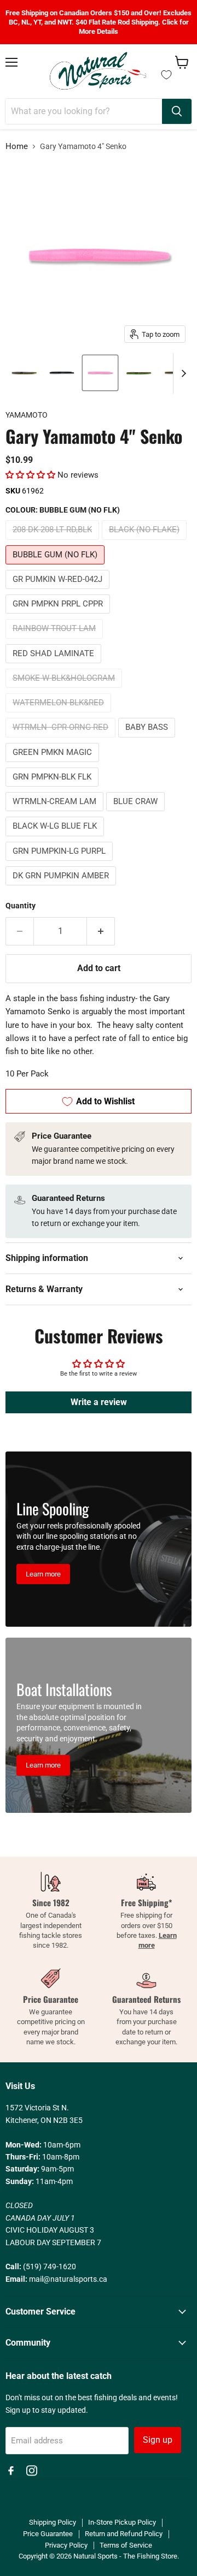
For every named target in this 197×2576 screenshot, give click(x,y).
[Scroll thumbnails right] (182, 373)
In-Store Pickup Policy (122, 2522)
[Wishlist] (166, 75)
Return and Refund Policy (124, 2534)
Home (17, 147)
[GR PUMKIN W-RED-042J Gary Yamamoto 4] (138, 373)
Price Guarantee (48, 2534)
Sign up (158, 2440)
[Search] (177, 111)
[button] (30, 475)
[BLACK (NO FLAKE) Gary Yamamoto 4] (62, 373)
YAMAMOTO (27, 415)
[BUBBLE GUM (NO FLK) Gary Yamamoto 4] (100, 373)
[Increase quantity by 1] (101, 931)
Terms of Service (126, 2545)
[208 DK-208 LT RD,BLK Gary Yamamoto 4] (24, 373)
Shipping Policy (53, 2522)
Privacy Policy (66, 2545)
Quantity (21, 906)
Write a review (99, 1402)
